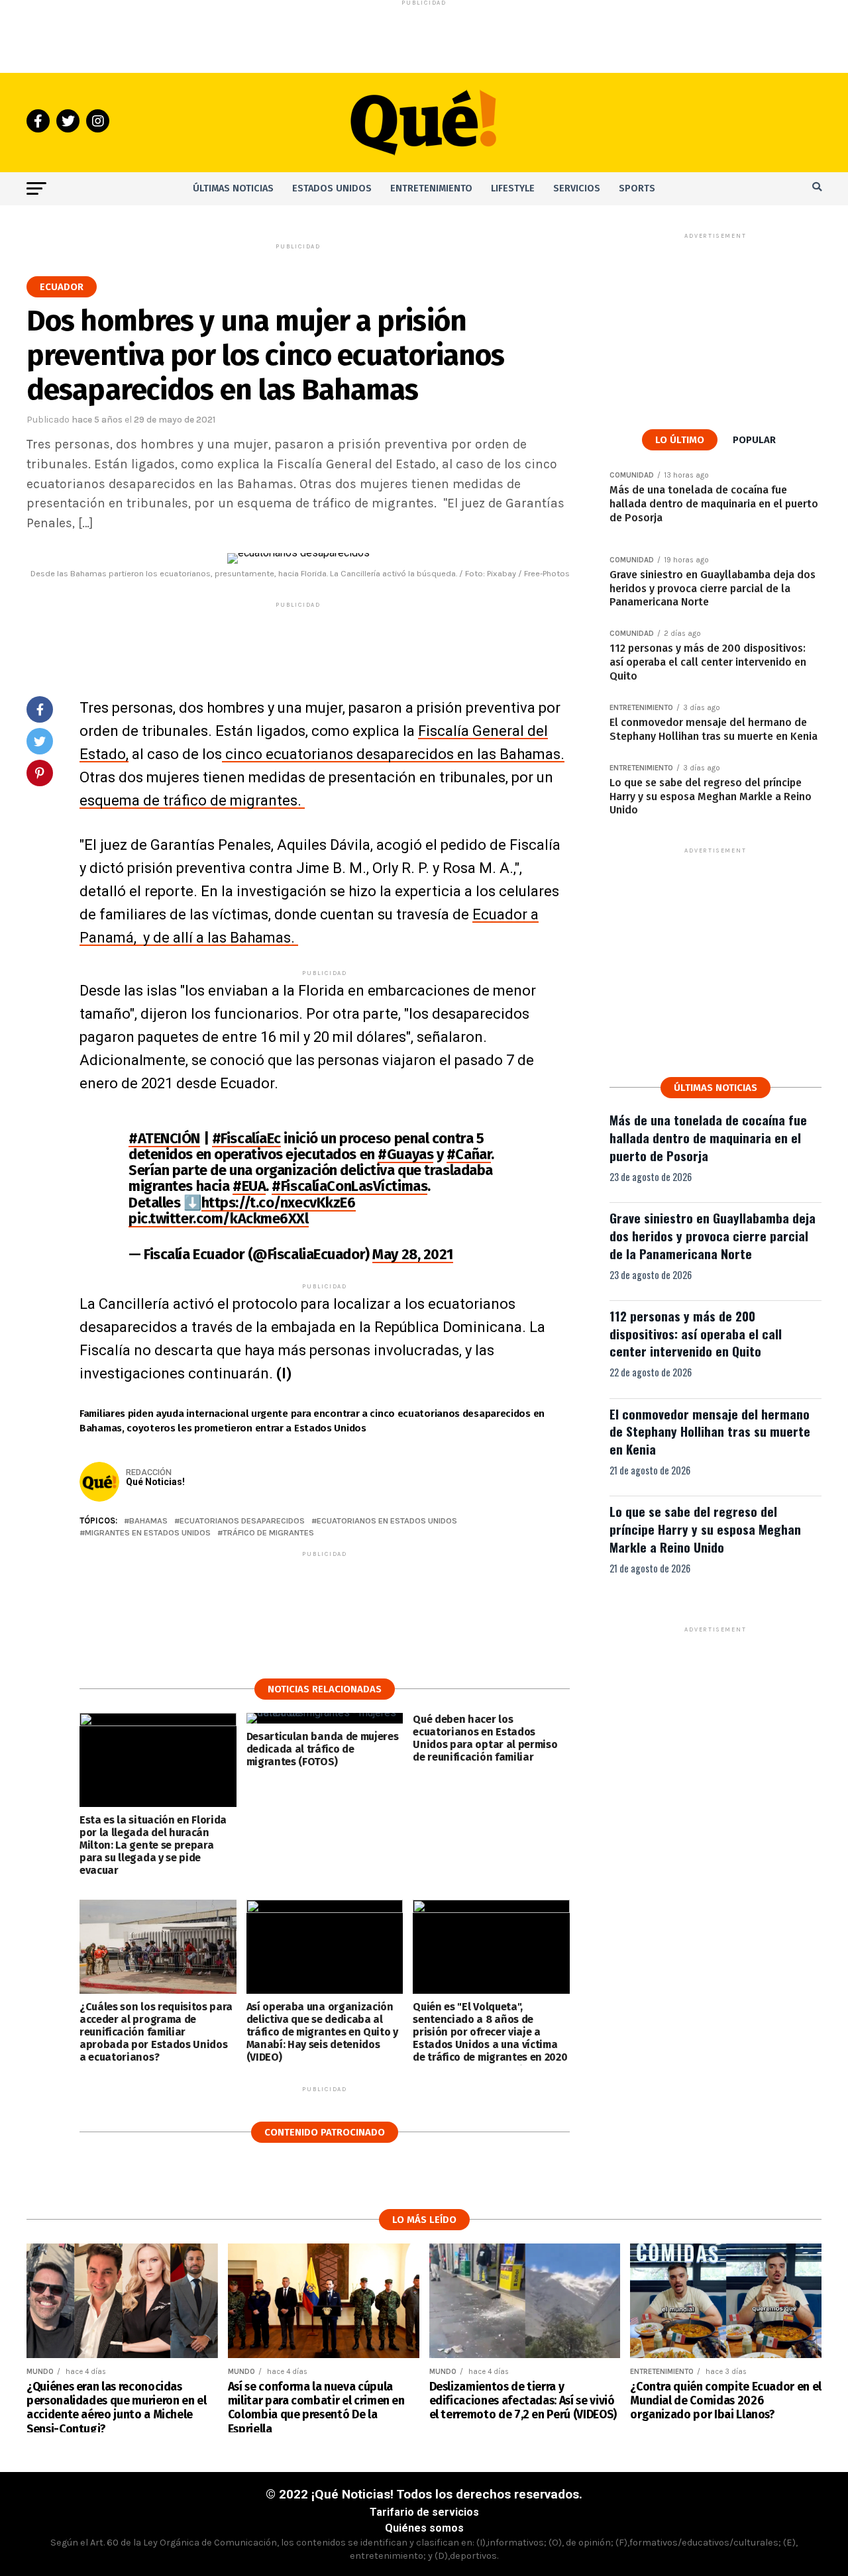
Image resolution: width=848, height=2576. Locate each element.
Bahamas (148, 1521)
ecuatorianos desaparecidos (242, 1521)
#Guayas (405, 1154)
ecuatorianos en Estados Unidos (387, 1521)
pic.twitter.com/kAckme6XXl (219, 1218)
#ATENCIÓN (164, 1138)
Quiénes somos (424, 2528)
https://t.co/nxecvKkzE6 (279, 1203)
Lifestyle (513, 188)
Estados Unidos (332, 188)
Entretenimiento (431, 188)
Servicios (577, 188)
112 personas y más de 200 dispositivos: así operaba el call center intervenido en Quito (696, 1334)
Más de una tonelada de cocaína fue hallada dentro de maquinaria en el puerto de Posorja (708, 1138)
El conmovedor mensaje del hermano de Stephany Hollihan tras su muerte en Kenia (710, 1432)
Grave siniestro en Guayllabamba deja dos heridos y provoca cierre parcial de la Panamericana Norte (713, 1236)
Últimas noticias (233, 188)
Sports (637, 188)
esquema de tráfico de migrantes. (192, 800)
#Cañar (469, 1154)
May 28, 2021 (413, 1254)
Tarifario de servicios (424, 2512)
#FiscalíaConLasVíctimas (349, 1186)
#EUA (249, 1186)
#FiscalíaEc (246, 1138)
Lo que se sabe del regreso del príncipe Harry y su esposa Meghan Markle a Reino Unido (705, 1529)
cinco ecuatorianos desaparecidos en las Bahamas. (393, 754)
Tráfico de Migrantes (268, 1533)
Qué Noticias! (155, 1482)
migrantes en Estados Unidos (148, 1533)
